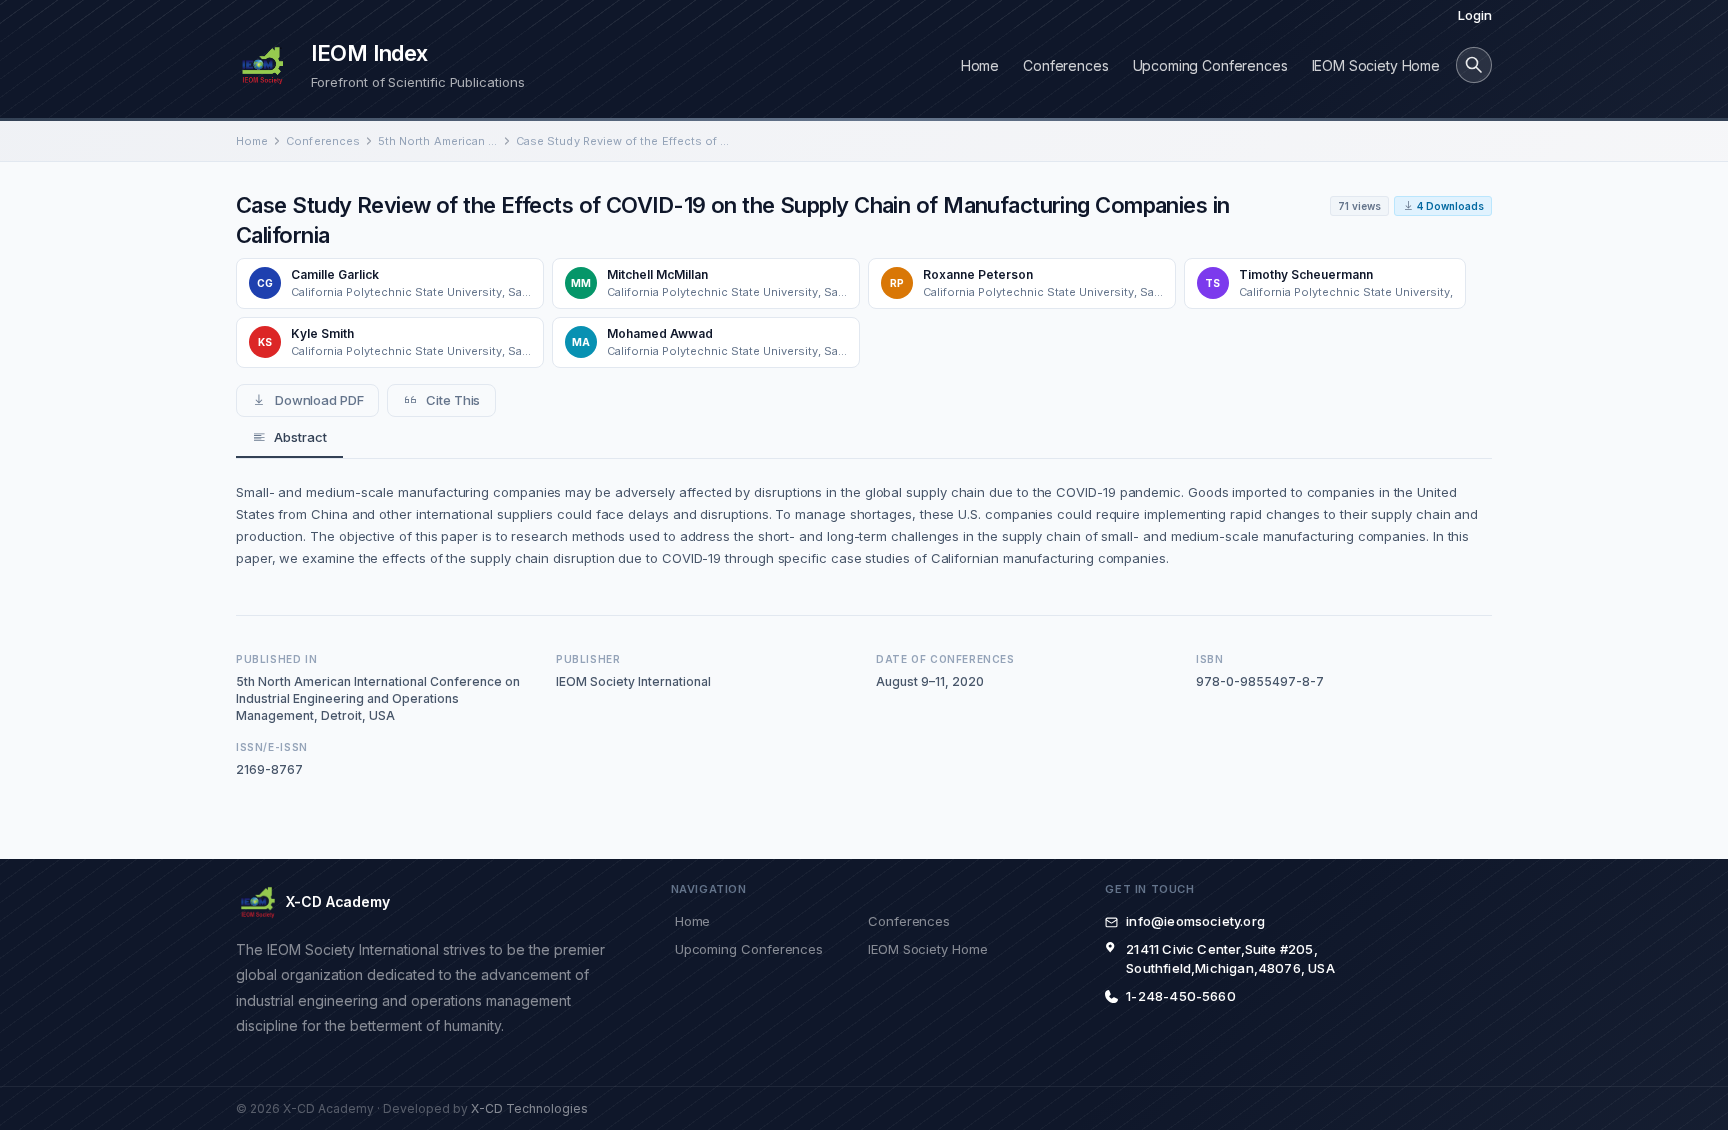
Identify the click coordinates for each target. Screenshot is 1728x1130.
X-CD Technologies (529, 1108)
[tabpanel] (864, 525)
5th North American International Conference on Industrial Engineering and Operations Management (438, 141)
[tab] (289, 438)
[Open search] (1474, 65)
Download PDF (319, 400)
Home (980, 65)
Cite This (453, 400)
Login (1475, 15)
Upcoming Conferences (1210, 65)
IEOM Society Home (1376, 65)
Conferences (1065, 65)
